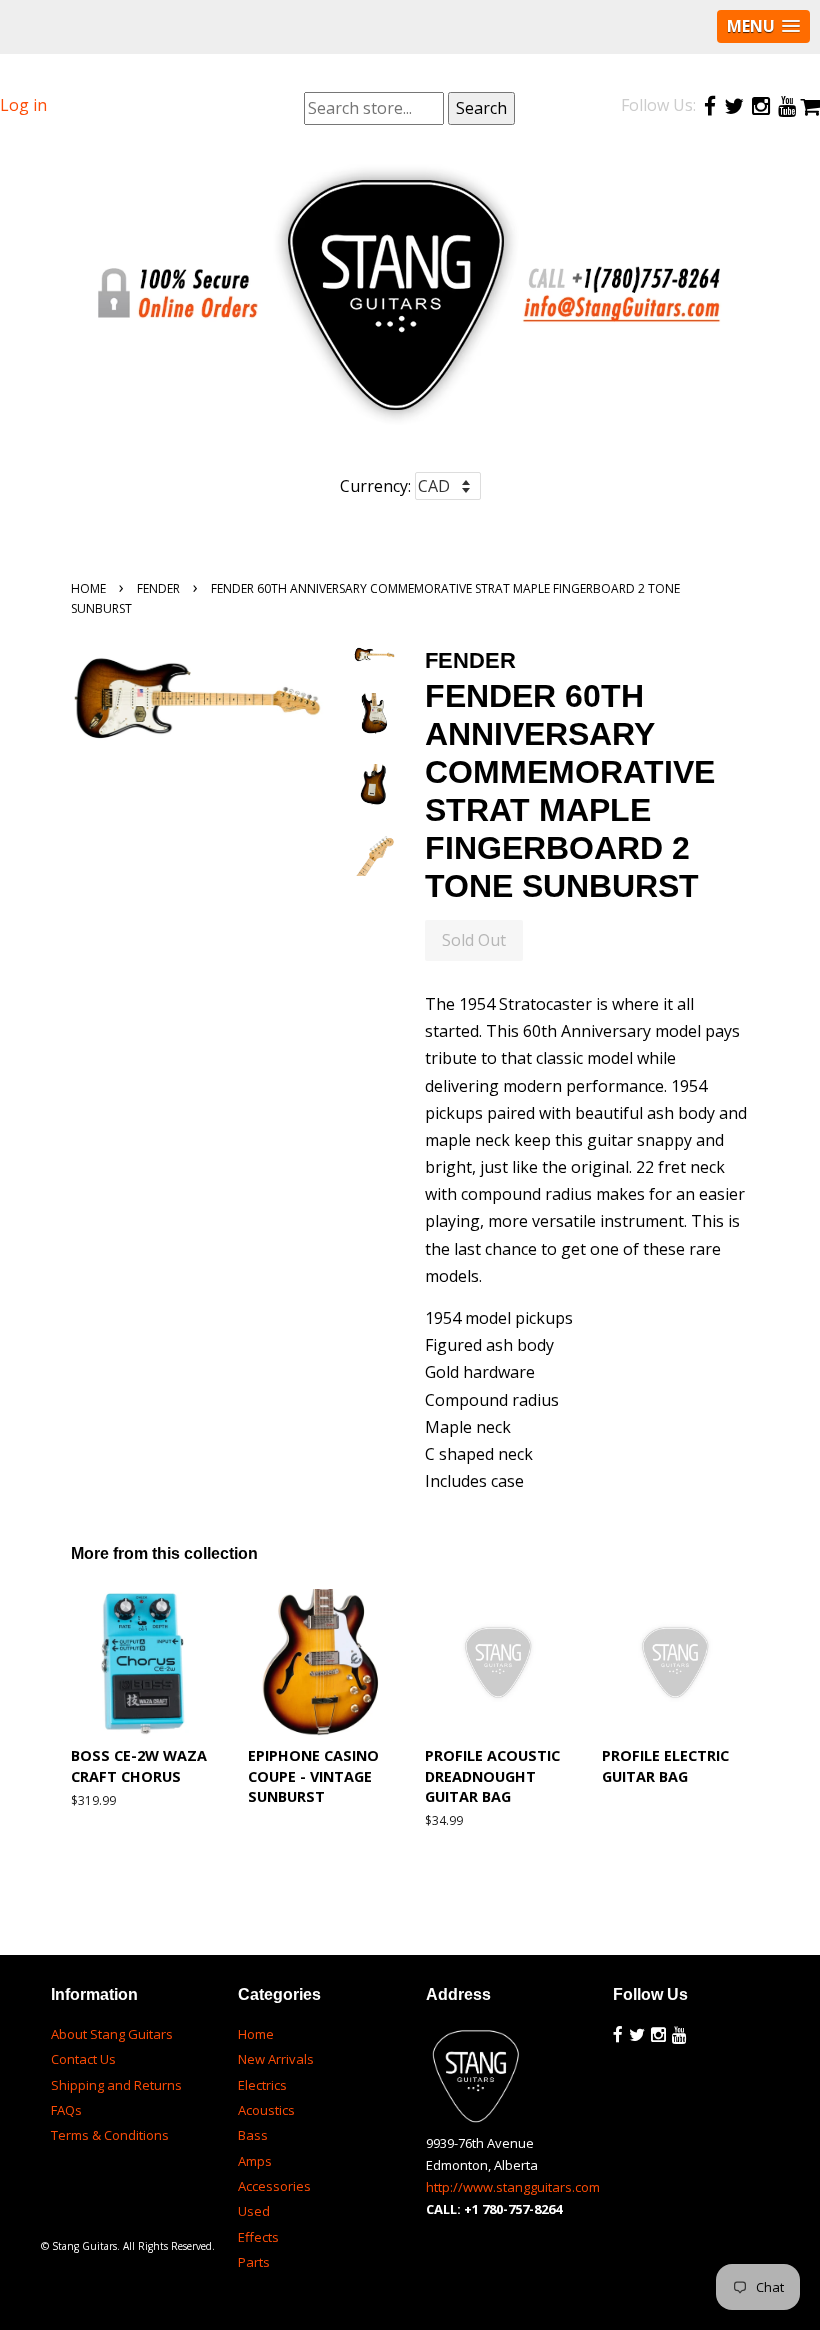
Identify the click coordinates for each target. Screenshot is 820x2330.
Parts (254, 2262)
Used (254, 2211)
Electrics (262, 2085)
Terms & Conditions (110, 2135)
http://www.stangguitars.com (513, 2187)
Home (88, 588)
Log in (23, 105)
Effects (258, 2237)
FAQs (66, 2110)
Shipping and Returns (116, 2085)
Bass (253, 2135)
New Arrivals (276, 2059)
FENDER (158, 588)
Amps (255, 2161)
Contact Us (83, 2059)
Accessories (274, 2186)
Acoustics (266, 2110)
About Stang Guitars (112, 2034)
